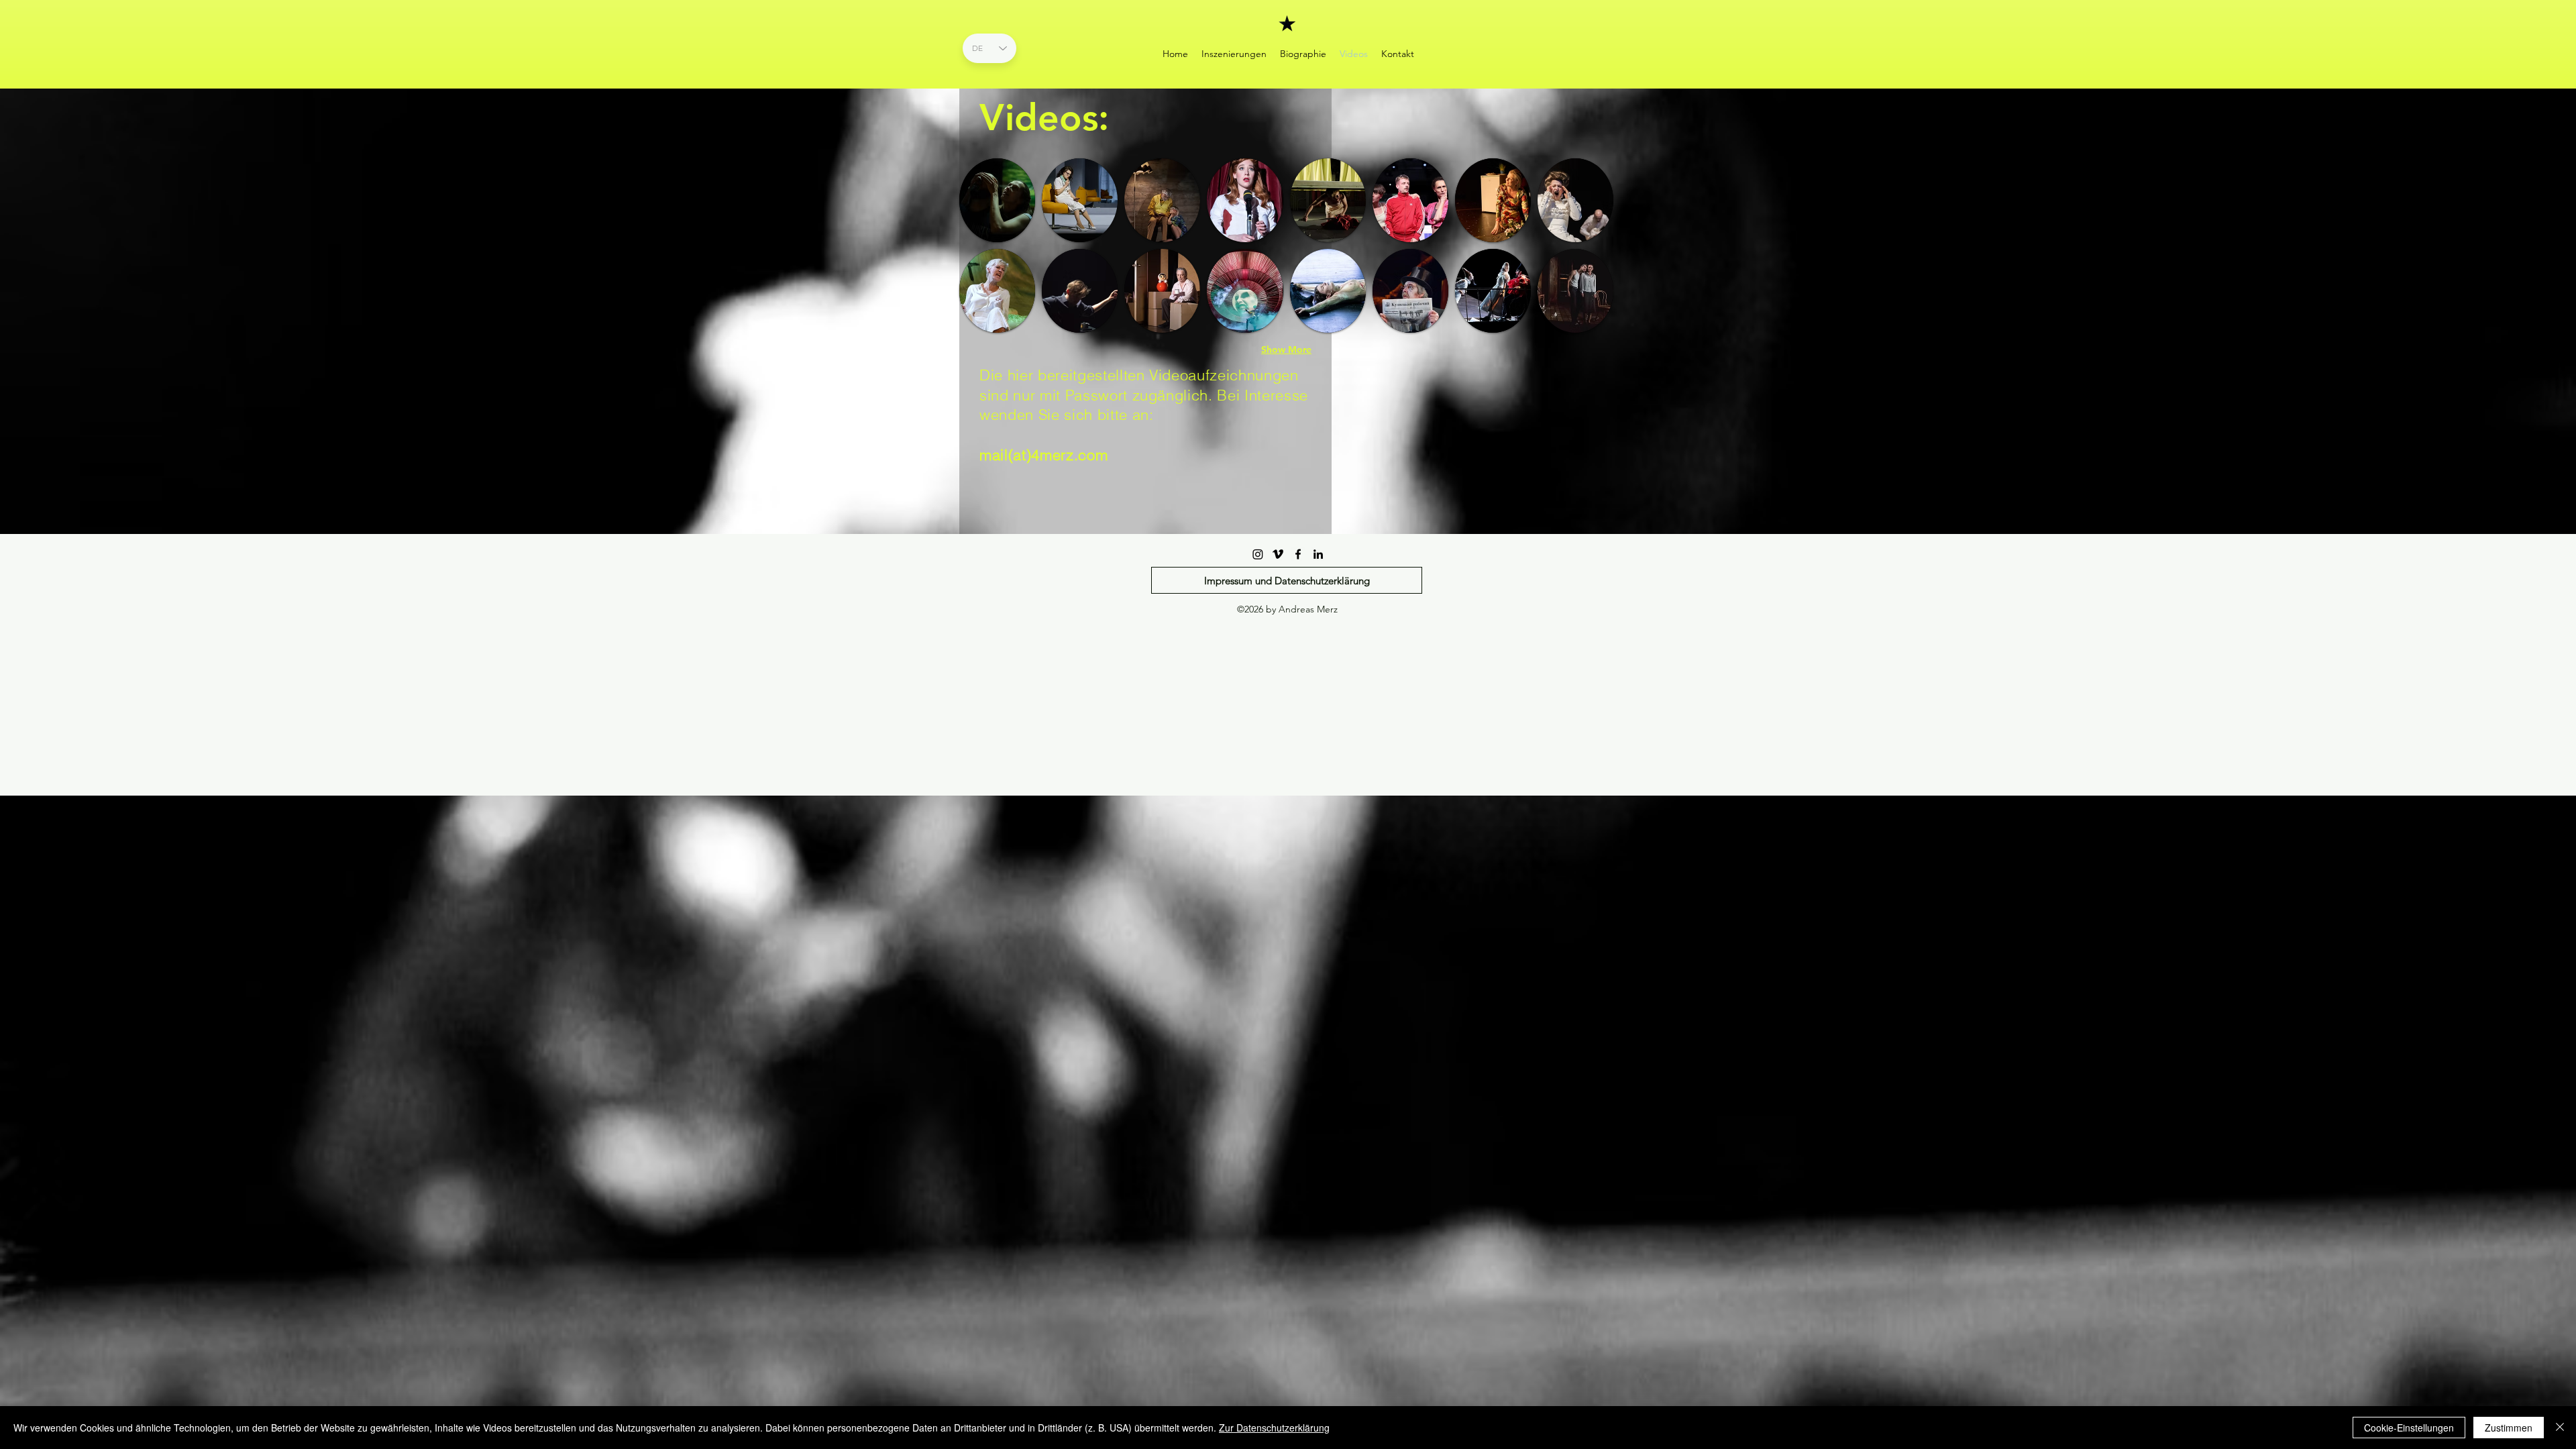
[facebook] (1298, 554)
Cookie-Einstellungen (2409, 1428)
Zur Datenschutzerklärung (1274, 1428)
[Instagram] (1258, 554)
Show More (1286, 350)
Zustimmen (2509, 1428)
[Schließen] (2560, 1428)
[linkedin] (1318, 554)
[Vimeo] (1278, 554)
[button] (997, 200)
